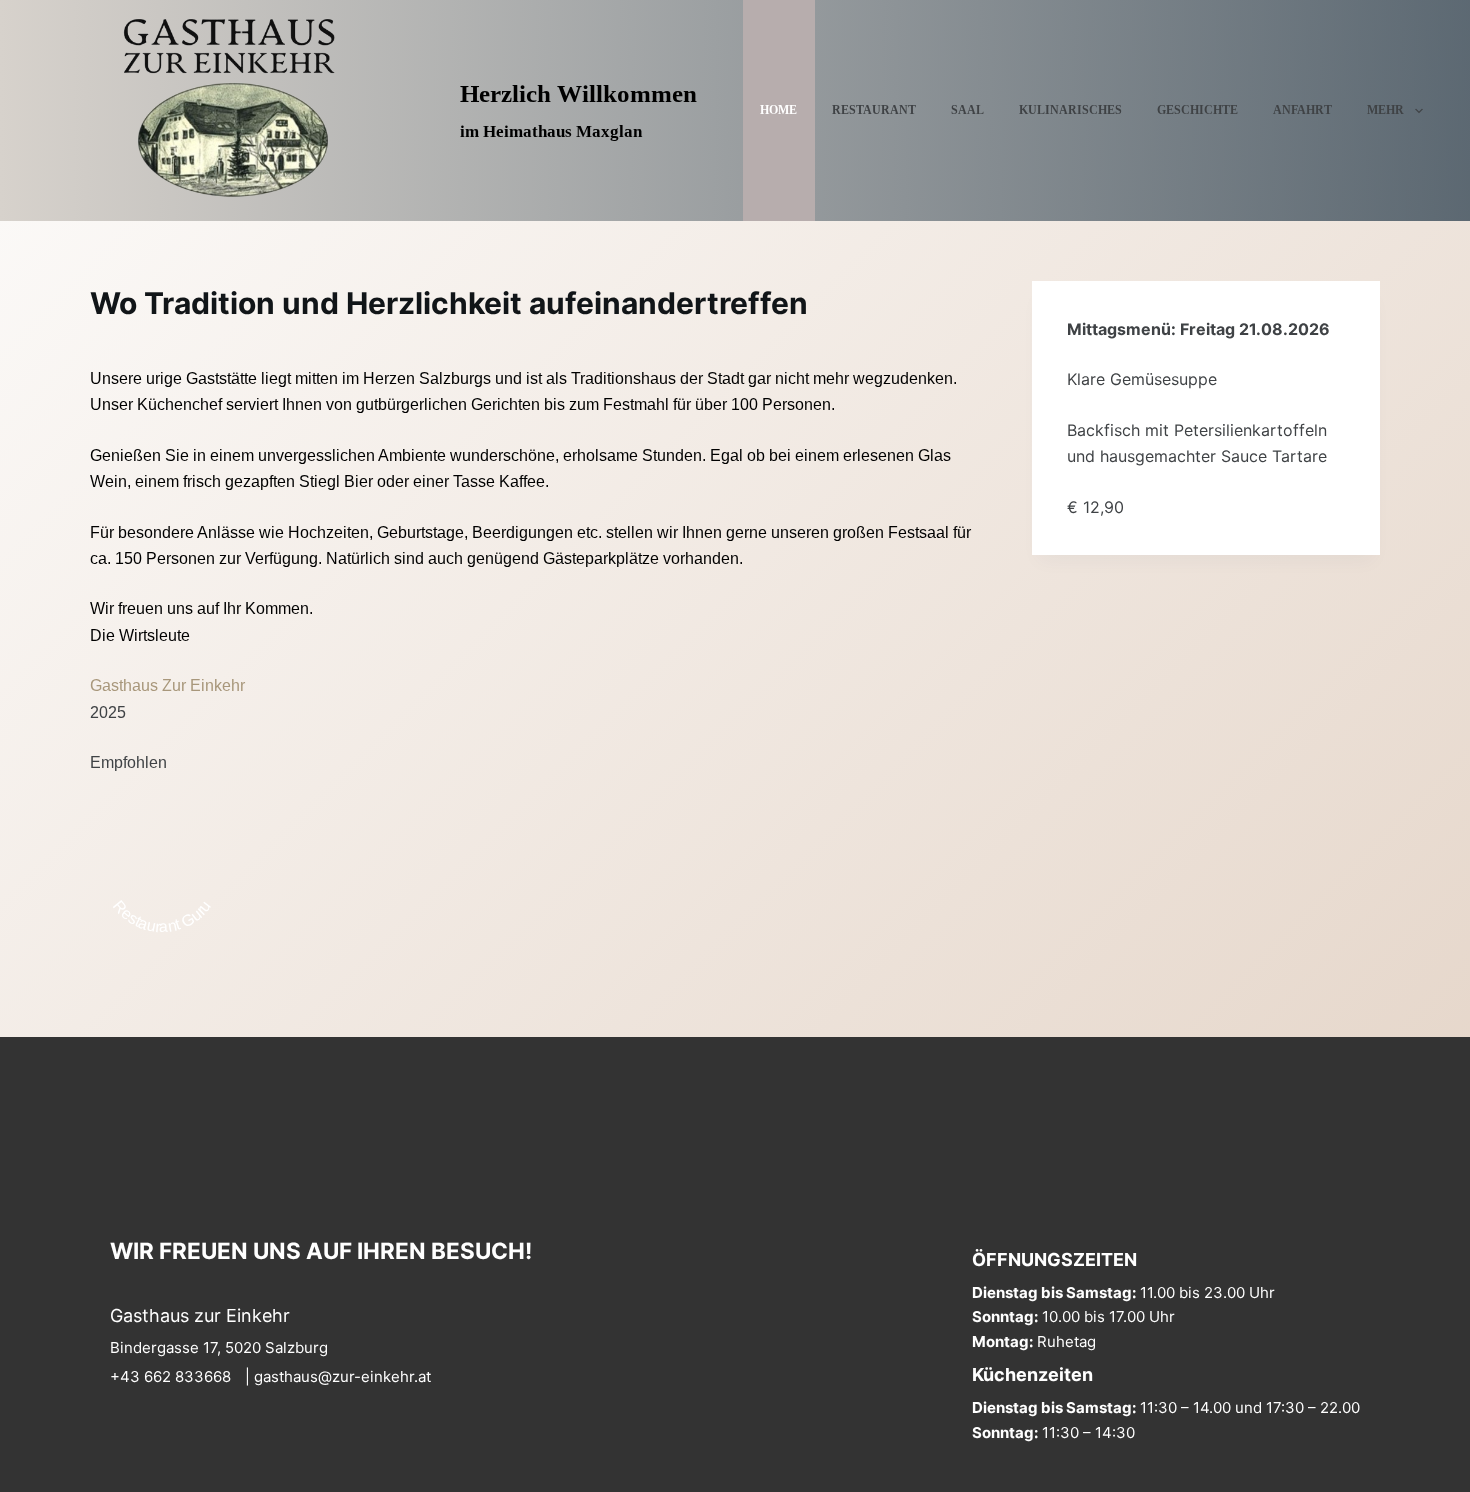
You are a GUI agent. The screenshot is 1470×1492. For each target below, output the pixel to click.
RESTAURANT (874, 110)
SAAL (967, 110)
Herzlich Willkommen (578, 93)
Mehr (1385, 110)
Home (778, 110)
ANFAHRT (1302, 110)
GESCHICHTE (1197, 110)
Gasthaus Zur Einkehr (167, 685)
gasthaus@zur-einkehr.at (342, 1376)
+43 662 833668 (170, 1376)
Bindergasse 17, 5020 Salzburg (219, 1347)
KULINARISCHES (1070, 110)
